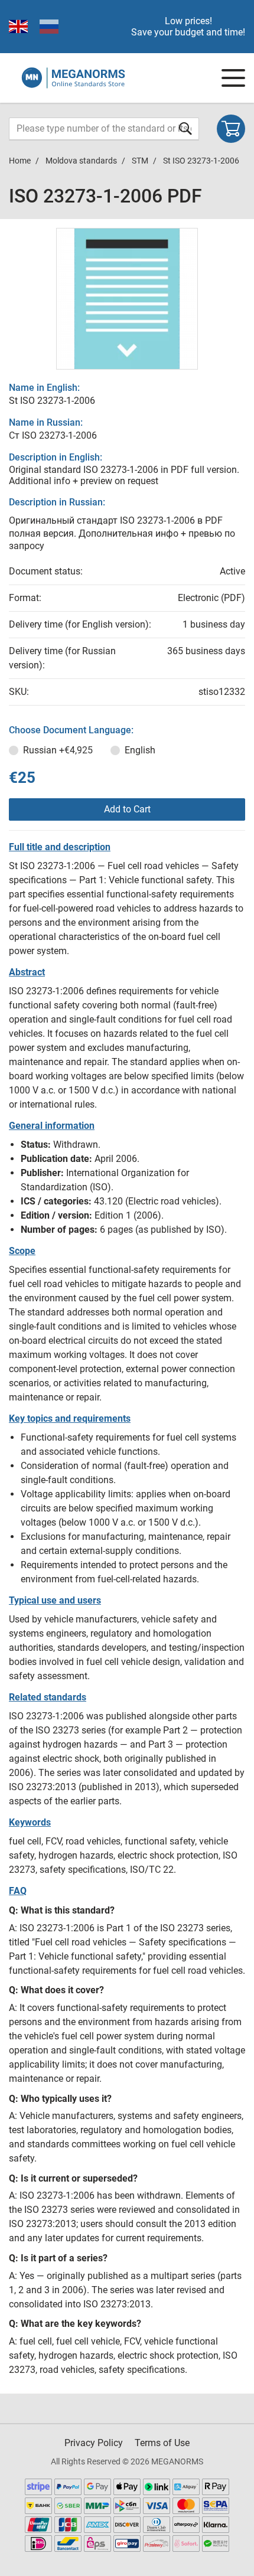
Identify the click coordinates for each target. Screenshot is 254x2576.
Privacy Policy (94, 2443)
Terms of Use (162, 2443)
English (140, 750)
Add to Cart (127, 809)
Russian (58, 750)
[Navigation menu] (233, 78)
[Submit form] (185, 128)
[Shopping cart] (231, 129)
